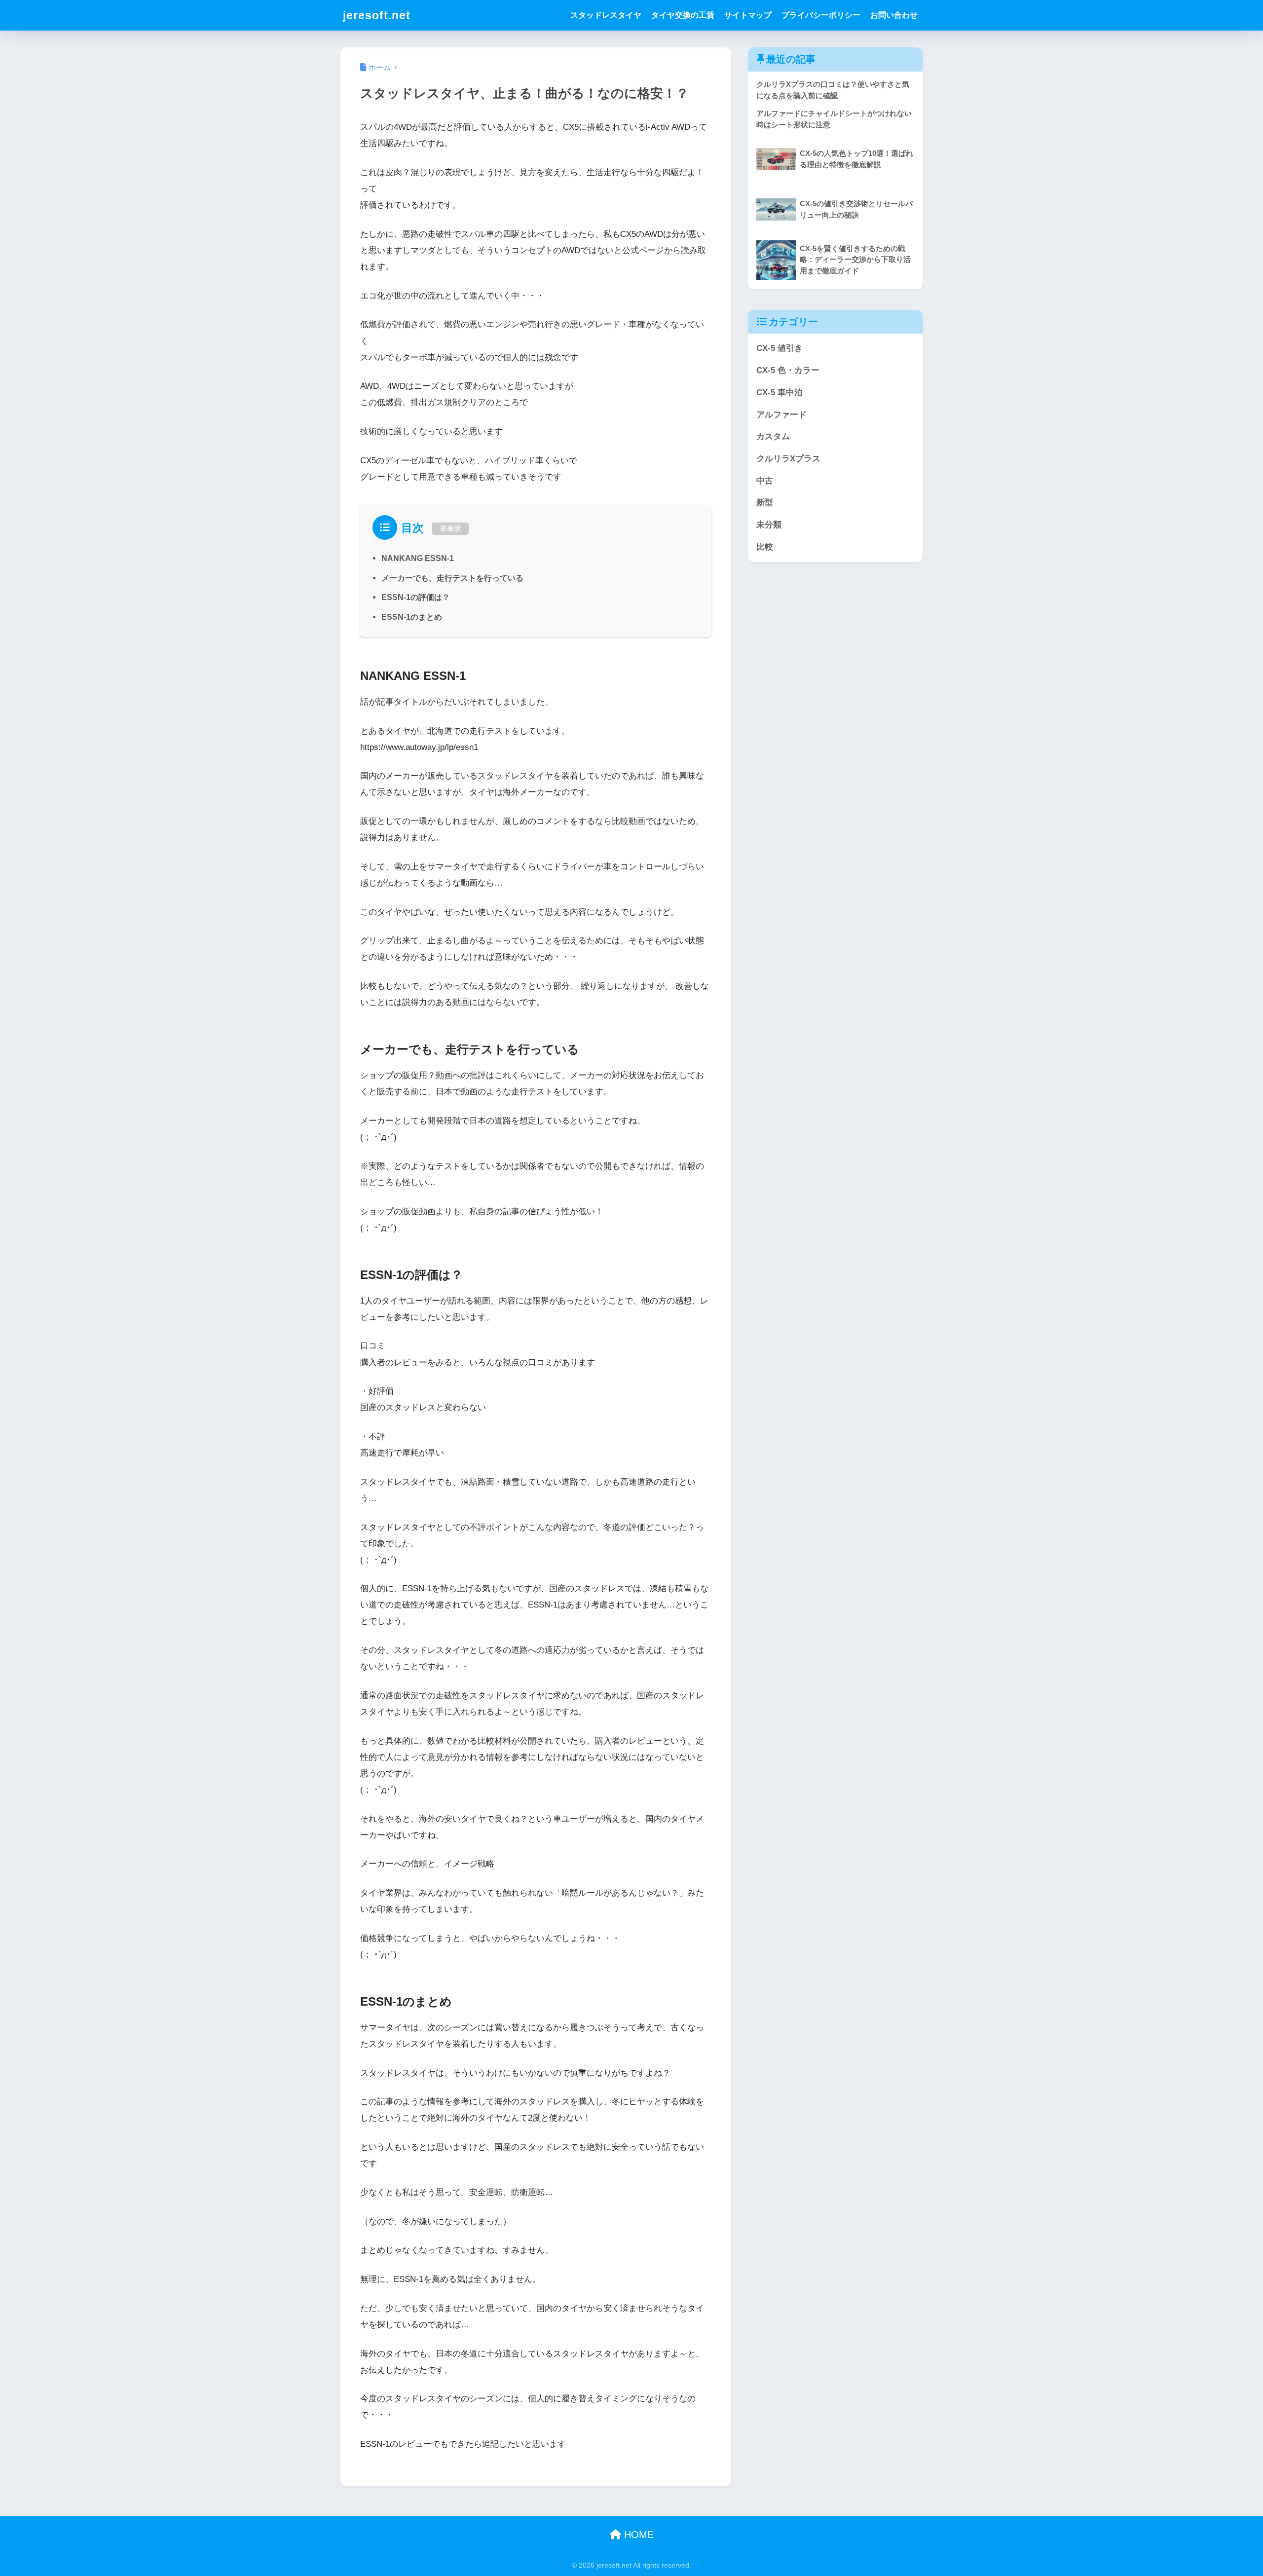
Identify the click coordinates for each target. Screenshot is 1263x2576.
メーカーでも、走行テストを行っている (452, 578)
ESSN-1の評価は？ (416, 597)
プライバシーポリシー (821, 15)
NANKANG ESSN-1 (418, 558)
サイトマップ (748, 15)
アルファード (781, 415)
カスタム (773, 436)
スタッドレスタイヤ (606, 15)
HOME (637, 2535)
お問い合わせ (894, 15)
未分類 (769, 525)
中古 (765, 481)
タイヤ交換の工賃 (683, 15)
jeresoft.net (377, 15)
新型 (765, 503)
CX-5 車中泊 (780, 392)
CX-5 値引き (780, 348)
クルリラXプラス (788, 459)
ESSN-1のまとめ (412, 617)
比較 (765, 547)
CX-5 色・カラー (788, 370)
